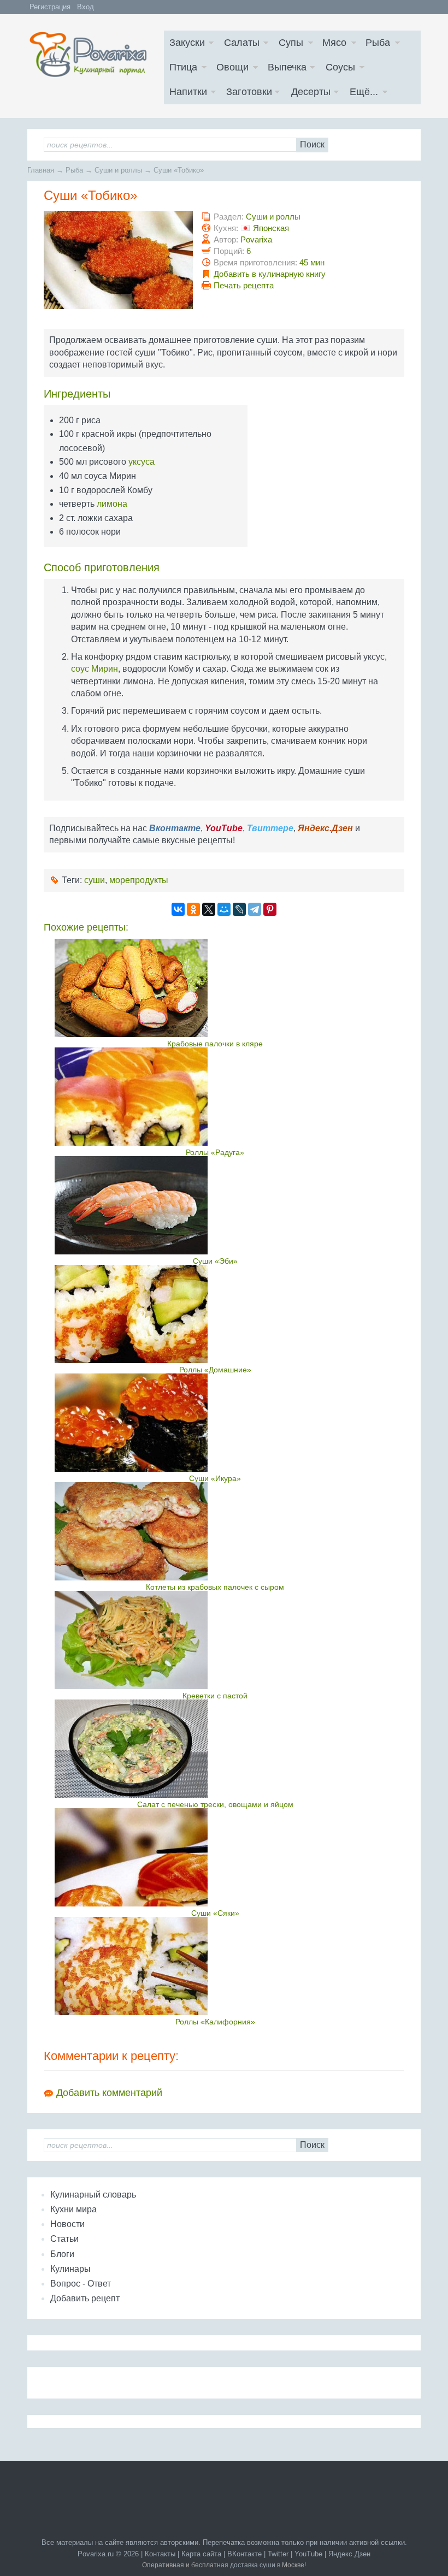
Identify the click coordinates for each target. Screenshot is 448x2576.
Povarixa (256, 239)
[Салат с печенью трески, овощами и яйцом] (215, 1749)
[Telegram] (255, 909)
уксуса (142, 462)
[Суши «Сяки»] (215, 1857)
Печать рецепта (244, 285)
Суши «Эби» (215, 1261)
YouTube (308, 2554)
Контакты (160, 2554)
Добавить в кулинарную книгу (270, 274)
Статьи (64, 2239)
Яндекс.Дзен (349, 2554)
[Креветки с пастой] (215, 1640)
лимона (112, 504)
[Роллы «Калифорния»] (215, 1966)
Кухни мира (73, 2209)
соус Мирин (95, 669)
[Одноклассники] (193, 909)
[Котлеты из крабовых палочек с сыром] (215, 1531)
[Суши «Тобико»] (120, 306)
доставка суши (253, 2565)
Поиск (312, 144)
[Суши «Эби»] (215, 1205)
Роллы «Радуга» (215, 1152)
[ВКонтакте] (178, 909)
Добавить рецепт (85, 2298)
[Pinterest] (270, 909)
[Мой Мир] (224, 909)
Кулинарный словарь (93, 2195)
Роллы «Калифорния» (215, 2022)
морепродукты (139, 880)
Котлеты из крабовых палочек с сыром (215, 1587)
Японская (271, 228)
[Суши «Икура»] (215, 1423)
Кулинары (70, 2269)
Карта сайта (201, 2554)
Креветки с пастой (215, 1696)
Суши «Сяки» (215, 1913)
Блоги (62, 2254)
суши (95, 880)
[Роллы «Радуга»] (215, 1097)
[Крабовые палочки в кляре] (215, 988)
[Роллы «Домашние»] (215, 1314)
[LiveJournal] (239, 909)
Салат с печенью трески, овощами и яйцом (215, 1804)
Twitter (278, 2554)
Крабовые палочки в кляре (215, 1044)
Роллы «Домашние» (215, 1370)
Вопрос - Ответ (81, 2284)
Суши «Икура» (215, 1478)
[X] (209, 909)
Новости (67, 2224)
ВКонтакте (244, 2554)
